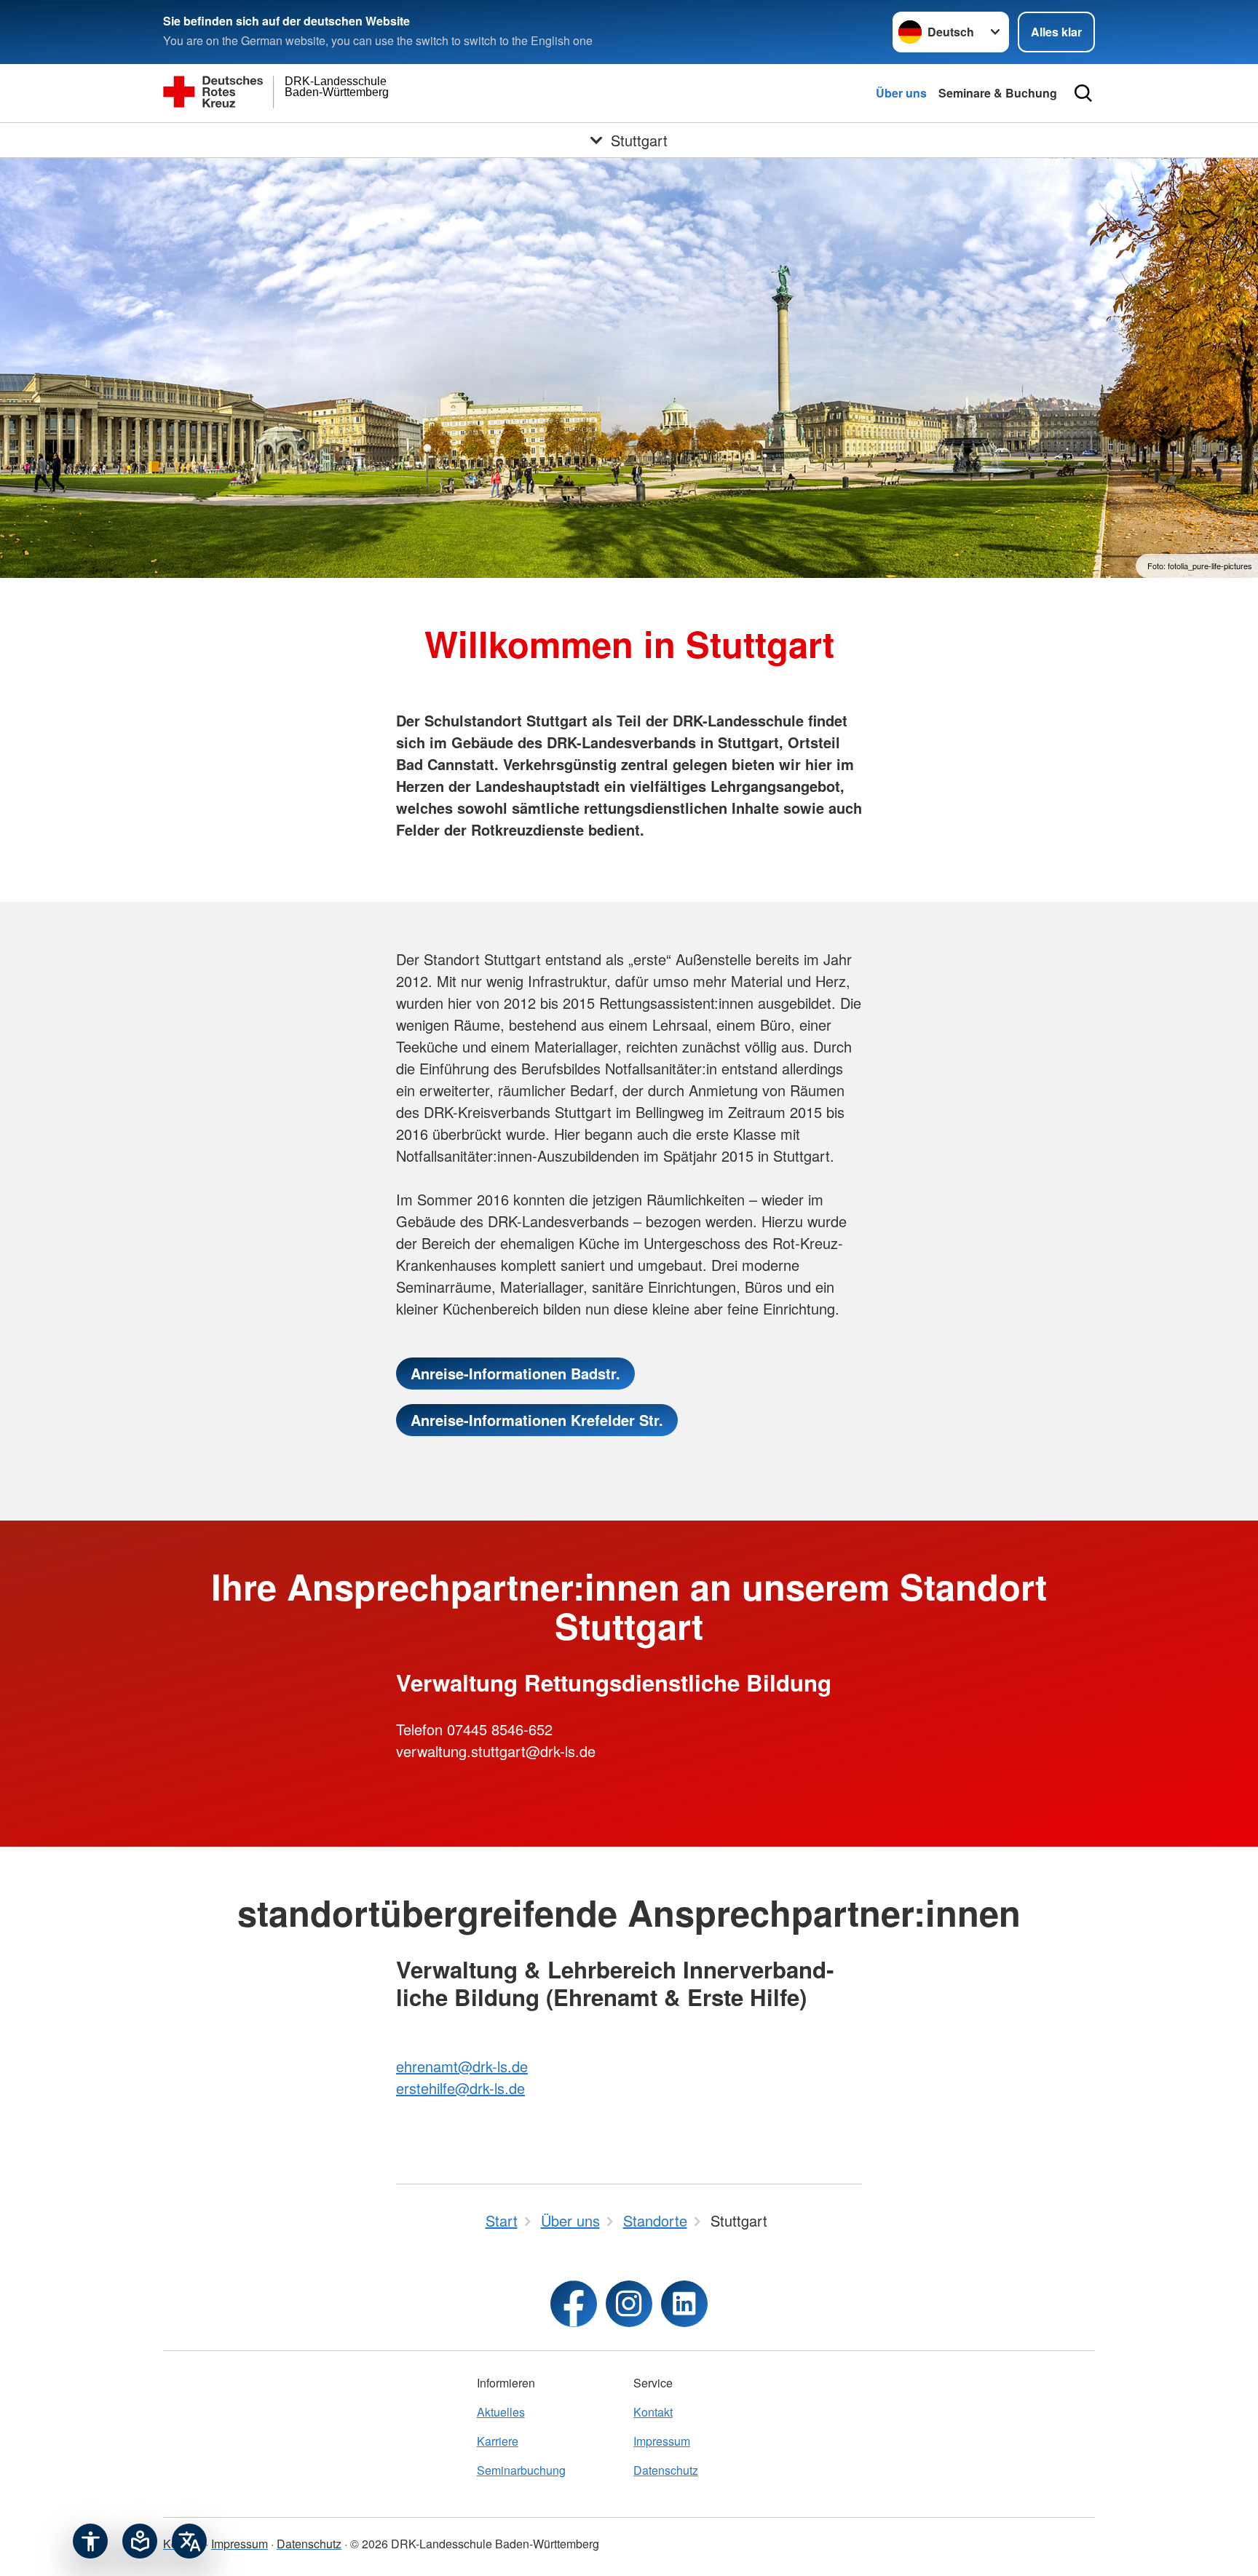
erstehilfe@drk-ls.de (460, 2088)
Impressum (662, 2441)
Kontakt (653, 2412)
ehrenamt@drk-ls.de (462, 2066)
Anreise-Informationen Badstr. (515, 1373)
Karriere (498, 2441)
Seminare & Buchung (998, 93)
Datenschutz (666, 2470)
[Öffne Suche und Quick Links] (1083, 93)
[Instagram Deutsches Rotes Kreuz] (629, 2304)
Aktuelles (501, 2412)
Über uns (901, 93)
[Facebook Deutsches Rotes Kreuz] (574, 2304)
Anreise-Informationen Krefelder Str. (537, 1420)
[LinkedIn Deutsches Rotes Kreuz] (684, 2304)
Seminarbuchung (521, 2470)
